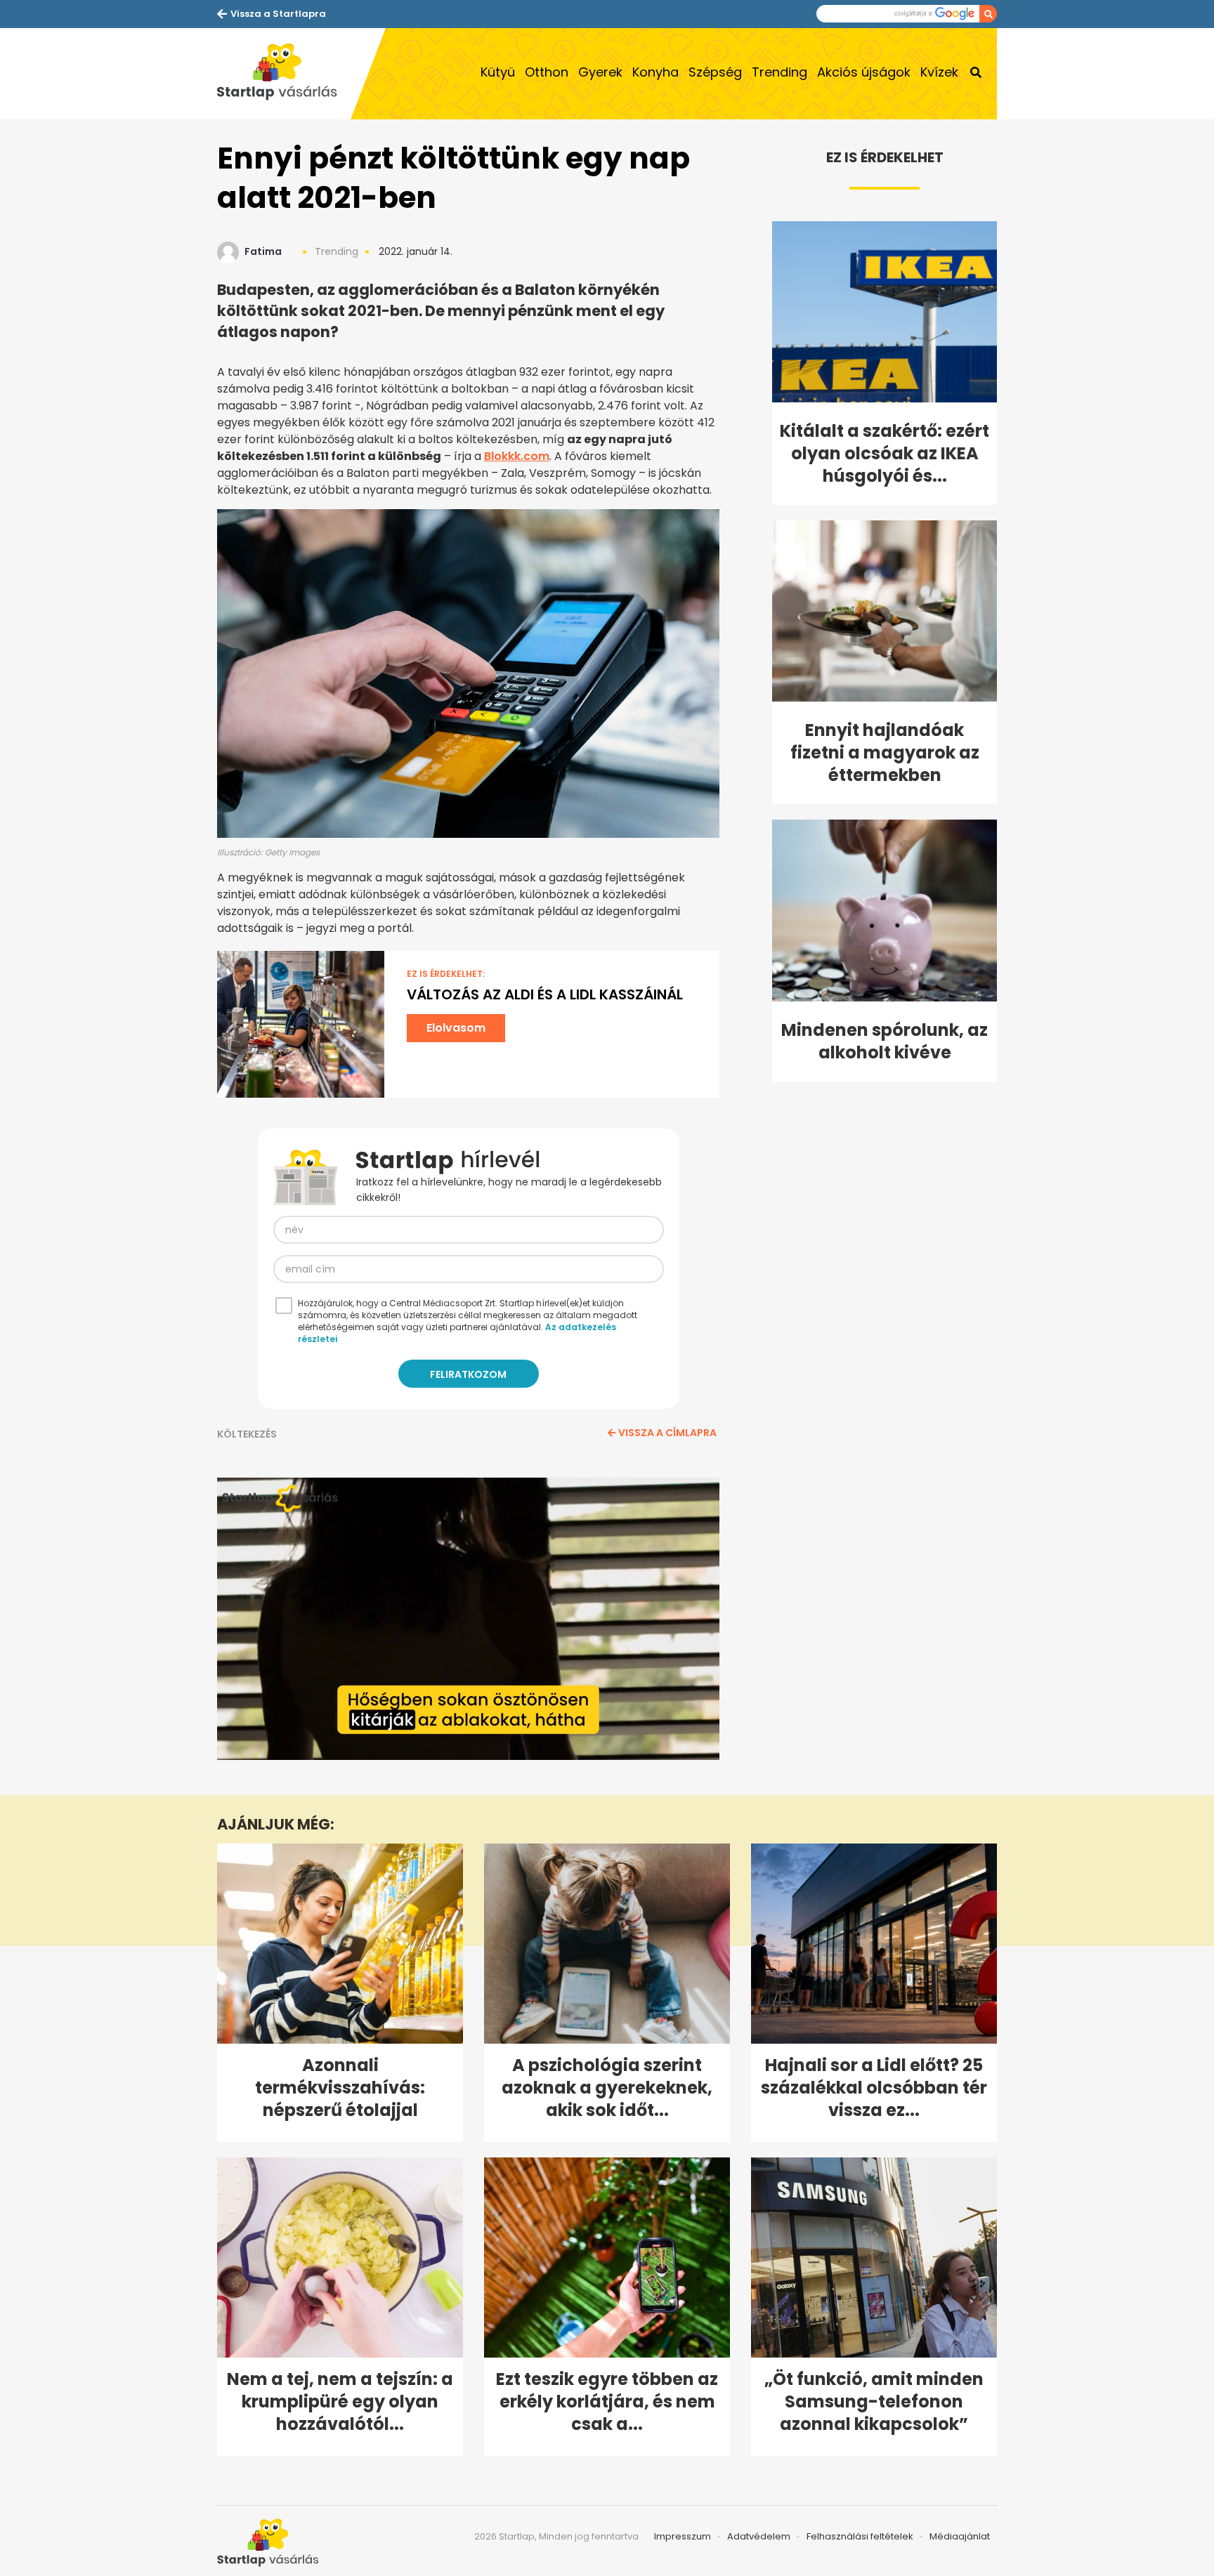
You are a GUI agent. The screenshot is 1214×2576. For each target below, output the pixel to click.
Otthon (547, 72)
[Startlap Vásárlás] (284, 74)
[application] (468, 1619)
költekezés (247, 1434)
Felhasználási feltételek (860, 2536)
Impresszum (683, 2536)
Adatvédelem (759, 2536)
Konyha (655, 72)
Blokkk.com (517, 456)
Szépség (715, 72)
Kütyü (498, 72)
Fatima (263, 251)
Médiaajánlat (960, 2536)
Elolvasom (456, 1028)
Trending (779, 72)
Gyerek (600, 72)
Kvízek (939, 72)
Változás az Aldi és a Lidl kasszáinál (545, 994)
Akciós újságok (864, 72)
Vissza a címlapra (667, 1433)
